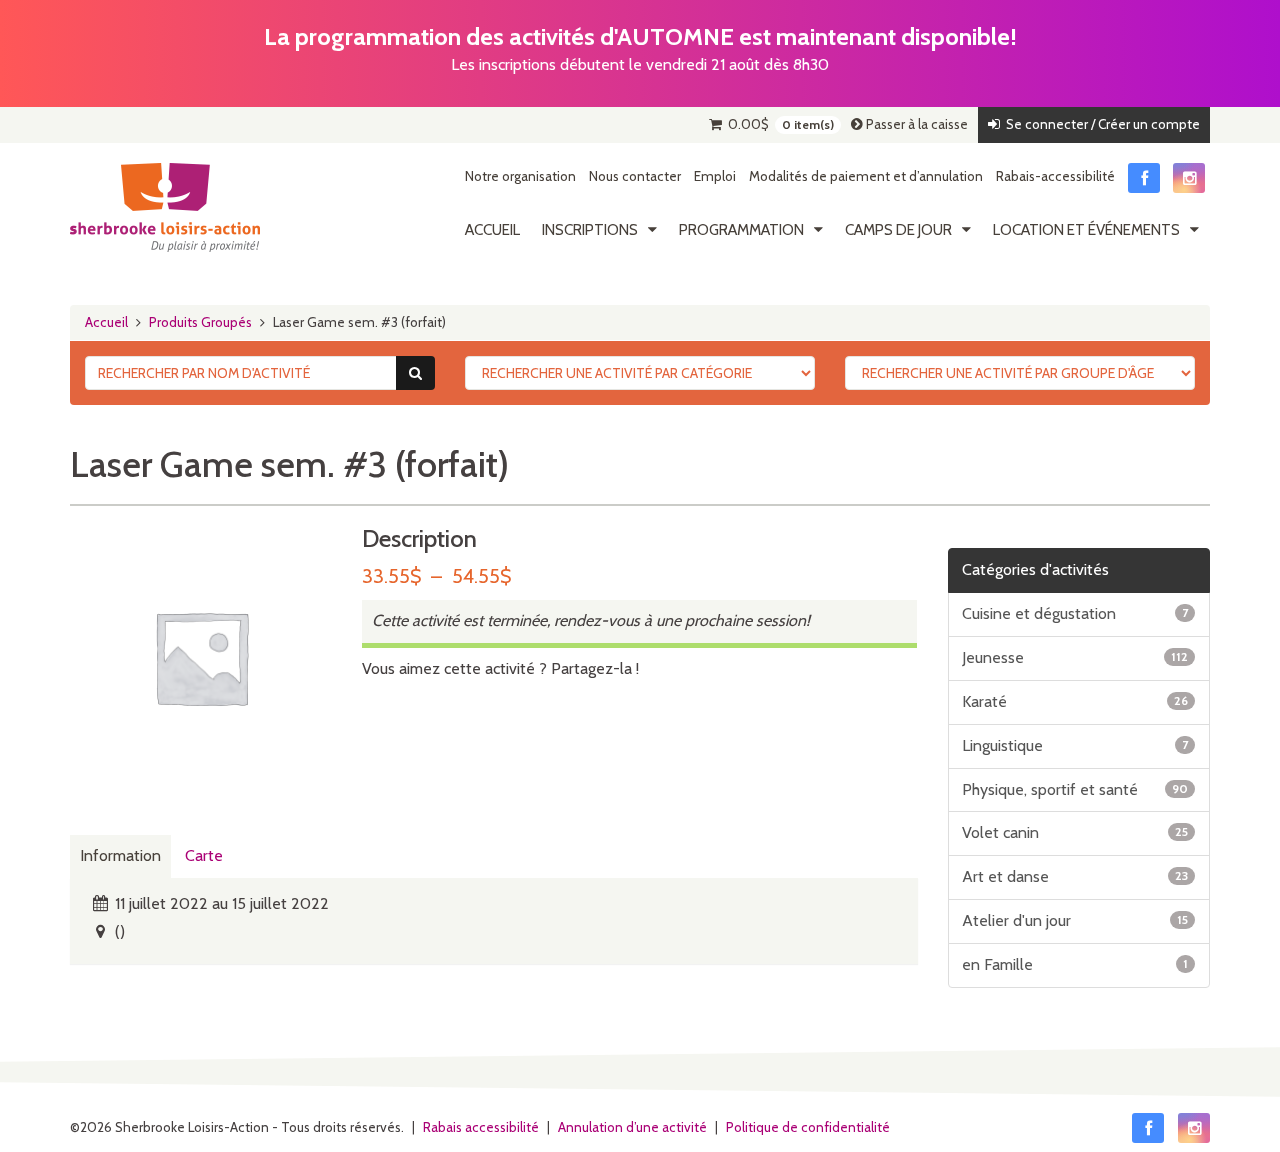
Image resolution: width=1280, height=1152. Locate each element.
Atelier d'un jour (1075, 920)
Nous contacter (635, 176)
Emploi (715, 176)
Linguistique (1075, 745)
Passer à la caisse (915, 124)
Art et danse (1075, 876)
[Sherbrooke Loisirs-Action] (165, 208)
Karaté (1075, 701)
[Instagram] (1189, 178)
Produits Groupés (200, 322)
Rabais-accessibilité (1055, 176)
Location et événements (1086, 229)
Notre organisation (520, 176)
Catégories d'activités (1035, 569)
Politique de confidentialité (808, 1127)
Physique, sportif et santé (1075, 789)
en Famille (1075, 964)
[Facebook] (1144, 178)
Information (120, 855)
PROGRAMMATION (741, 229)
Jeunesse (1075, 657)
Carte (204, 855)
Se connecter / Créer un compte (1100, 124)
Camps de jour (898, 229)
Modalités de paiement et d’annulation (866, 176)
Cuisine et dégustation (1075, 613)
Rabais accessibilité (481, 1127)
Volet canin (1075, 832)
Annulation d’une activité (632, 1127)
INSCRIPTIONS (590, 229)
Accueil (492, 229)
